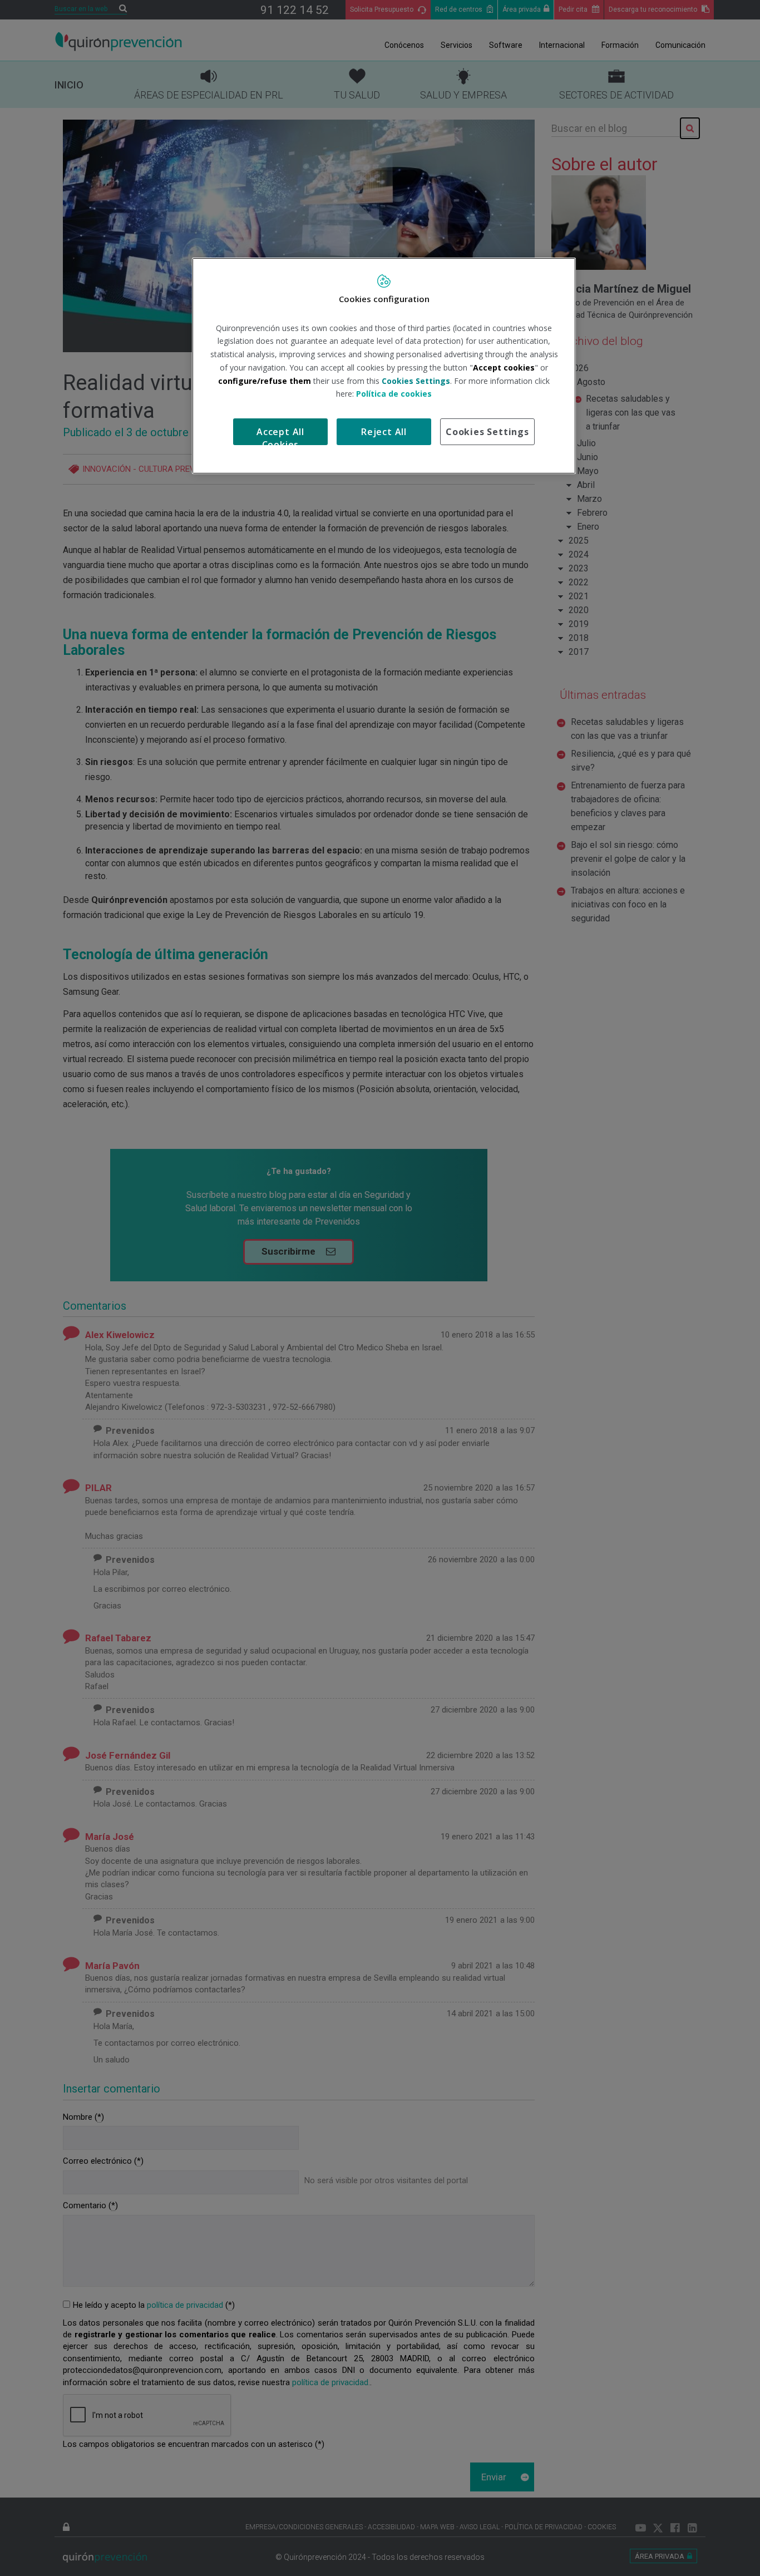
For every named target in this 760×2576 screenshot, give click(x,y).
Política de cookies (394, 394)
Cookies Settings (487, 432)
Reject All (384, 432)
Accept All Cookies (280, 435)
